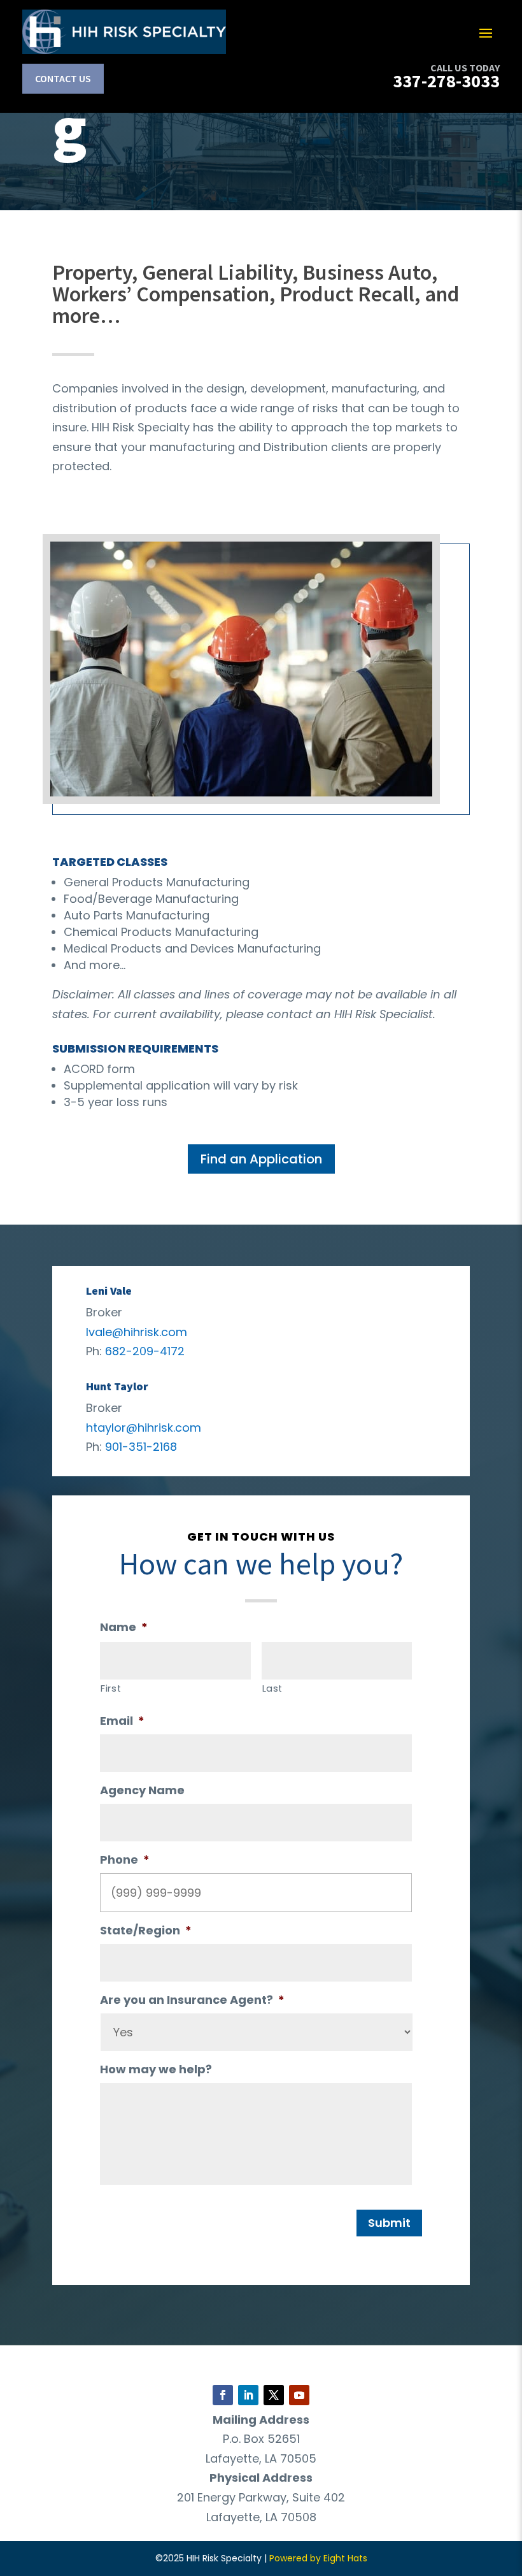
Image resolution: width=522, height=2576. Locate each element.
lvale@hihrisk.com (137, 1332)
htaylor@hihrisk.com (144, 1428)
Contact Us (63, 78)
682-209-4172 (145, 1351)
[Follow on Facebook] (223, 2395)
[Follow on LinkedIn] (248, 2395)
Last (273, 1688)
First (111, 1688)
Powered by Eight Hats (318, 2558)
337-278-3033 (446, 81)
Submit (389, 2223)
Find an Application (261, 1159)
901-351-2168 (141, 1447)
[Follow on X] (274, 2395)
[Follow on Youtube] (299, 2395)
